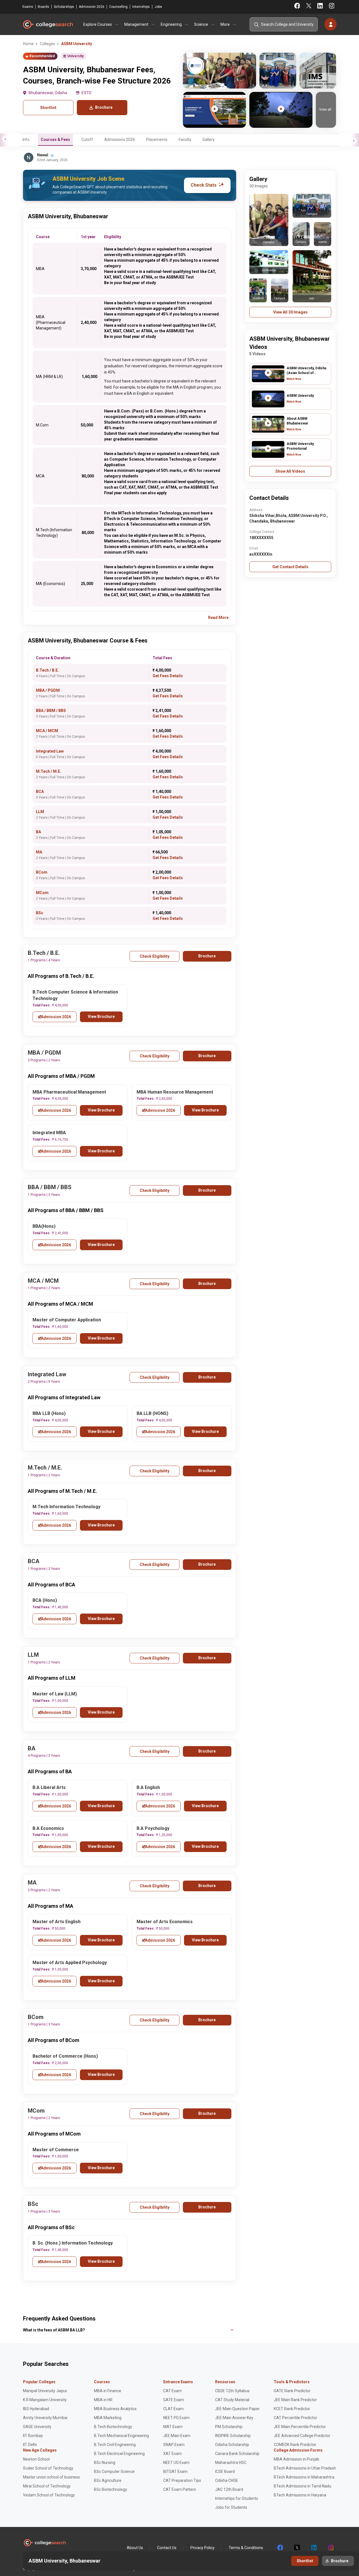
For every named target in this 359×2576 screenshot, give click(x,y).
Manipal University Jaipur (45, 2391)
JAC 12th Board (229, 2489)
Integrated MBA (49, 1133)
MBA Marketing (108, 2418)
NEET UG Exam (176, 2463)
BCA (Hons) (45, 1600)
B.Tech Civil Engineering (115, 2445)
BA (38, 832)
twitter (297, 2548)
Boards (43, 7)
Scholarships (64, 7)
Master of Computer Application (67, 1320)
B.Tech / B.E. (47, 670)
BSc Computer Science (114, 2471)
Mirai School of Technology (47, 2486)
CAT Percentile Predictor (295, 2418)
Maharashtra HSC (231, 2463)
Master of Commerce (56, 2150)
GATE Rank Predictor (292, 2391)
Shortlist (48, 108)
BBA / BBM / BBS (51, 711)
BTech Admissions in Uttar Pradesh (305, 2468)
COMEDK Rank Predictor (295, 2445)
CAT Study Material (232, 2400)
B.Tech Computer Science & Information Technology (75, 995)
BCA (40, 792)
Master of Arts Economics (165, 1922)
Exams (28, 7)
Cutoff (87, 140)
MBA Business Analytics (115, 2409)
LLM (40, 812)
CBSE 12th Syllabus (232, 2391)
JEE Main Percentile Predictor (300, 2427)
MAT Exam (173, 2427)
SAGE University (37, 2427)
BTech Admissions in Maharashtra (304, 2477)
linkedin (314, 2548)
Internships (141, 7)
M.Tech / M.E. (49, 771)
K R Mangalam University (45, 2400)
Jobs (158, 7)
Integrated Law (50, 751)
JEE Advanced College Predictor (302, 2436)
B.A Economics (48, 1828)
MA (39, 852)
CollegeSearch (48, 24)
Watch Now (294, 379)
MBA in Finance (108, 2391)
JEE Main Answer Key (234, 2418)
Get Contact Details (290, 567)
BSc (40, 913)
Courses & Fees (55, 140)
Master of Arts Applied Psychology (70, 1963)
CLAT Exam (173, 2409)
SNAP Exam (174, 2445)
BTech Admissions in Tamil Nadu (302, 2486)
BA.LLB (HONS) (152, 1413)
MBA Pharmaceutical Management (69, 1092)
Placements (157, 140)
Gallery (209, 140)
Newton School (36, 2459)
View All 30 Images (290, 312)
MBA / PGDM (48, 690)
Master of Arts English (57, 1922)
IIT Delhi (30, 2445)
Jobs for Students (231, 2507)
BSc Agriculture (108, 2480)
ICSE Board (225, 2471)
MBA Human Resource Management (175, 1092)
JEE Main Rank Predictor (295, 2400)
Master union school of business (51, 2477)
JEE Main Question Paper (237, 2409)
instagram (330, 2548)
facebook (280, 2548)
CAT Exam (172, 2391)
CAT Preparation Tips (182, 2480)
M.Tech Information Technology (66, 1507)
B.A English (148, 1787)
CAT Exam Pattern (180, 2489)
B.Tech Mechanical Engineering (121, 2436)
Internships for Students (237, 2498)
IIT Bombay (33, 2436)
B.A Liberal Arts (49, 1787)
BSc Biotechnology (111, 2489)
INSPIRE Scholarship (233, 2436)
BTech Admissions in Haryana (300, 2495)
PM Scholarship (229, 2427)
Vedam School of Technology (49, 2495)
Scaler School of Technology (48, 2468)
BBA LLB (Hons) (49, 1413)
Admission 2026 (92, 7)
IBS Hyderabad (36, 2409)
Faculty (185, 140)
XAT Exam (172, 2454)
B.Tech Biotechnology (113, 2427)
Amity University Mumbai (45, 2418)
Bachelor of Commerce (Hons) (65, 2056)
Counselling (118, 7)
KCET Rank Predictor (292, 2409)
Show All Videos (290, 471)
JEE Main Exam (177, 2436)
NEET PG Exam (176, 2418)
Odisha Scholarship (232, 2445)
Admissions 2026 (120, 140)
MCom (42, 893)
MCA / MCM (47, 731)
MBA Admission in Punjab (296, 2459)
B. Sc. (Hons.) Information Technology (73, 2243)
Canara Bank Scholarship (237, 2454)
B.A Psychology (153, 1828)
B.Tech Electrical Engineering (119, 2454)
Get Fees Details (168, 676)
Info (26, 140)
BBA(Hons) (44, 1226)
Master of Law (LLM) (55, 1694)
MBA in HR (103, 2400)
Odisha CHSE (227, 2480)
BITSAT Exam (175, 2471)
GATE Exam (174, 2400)
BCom (42, 872)
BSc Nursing (105, 2463)
